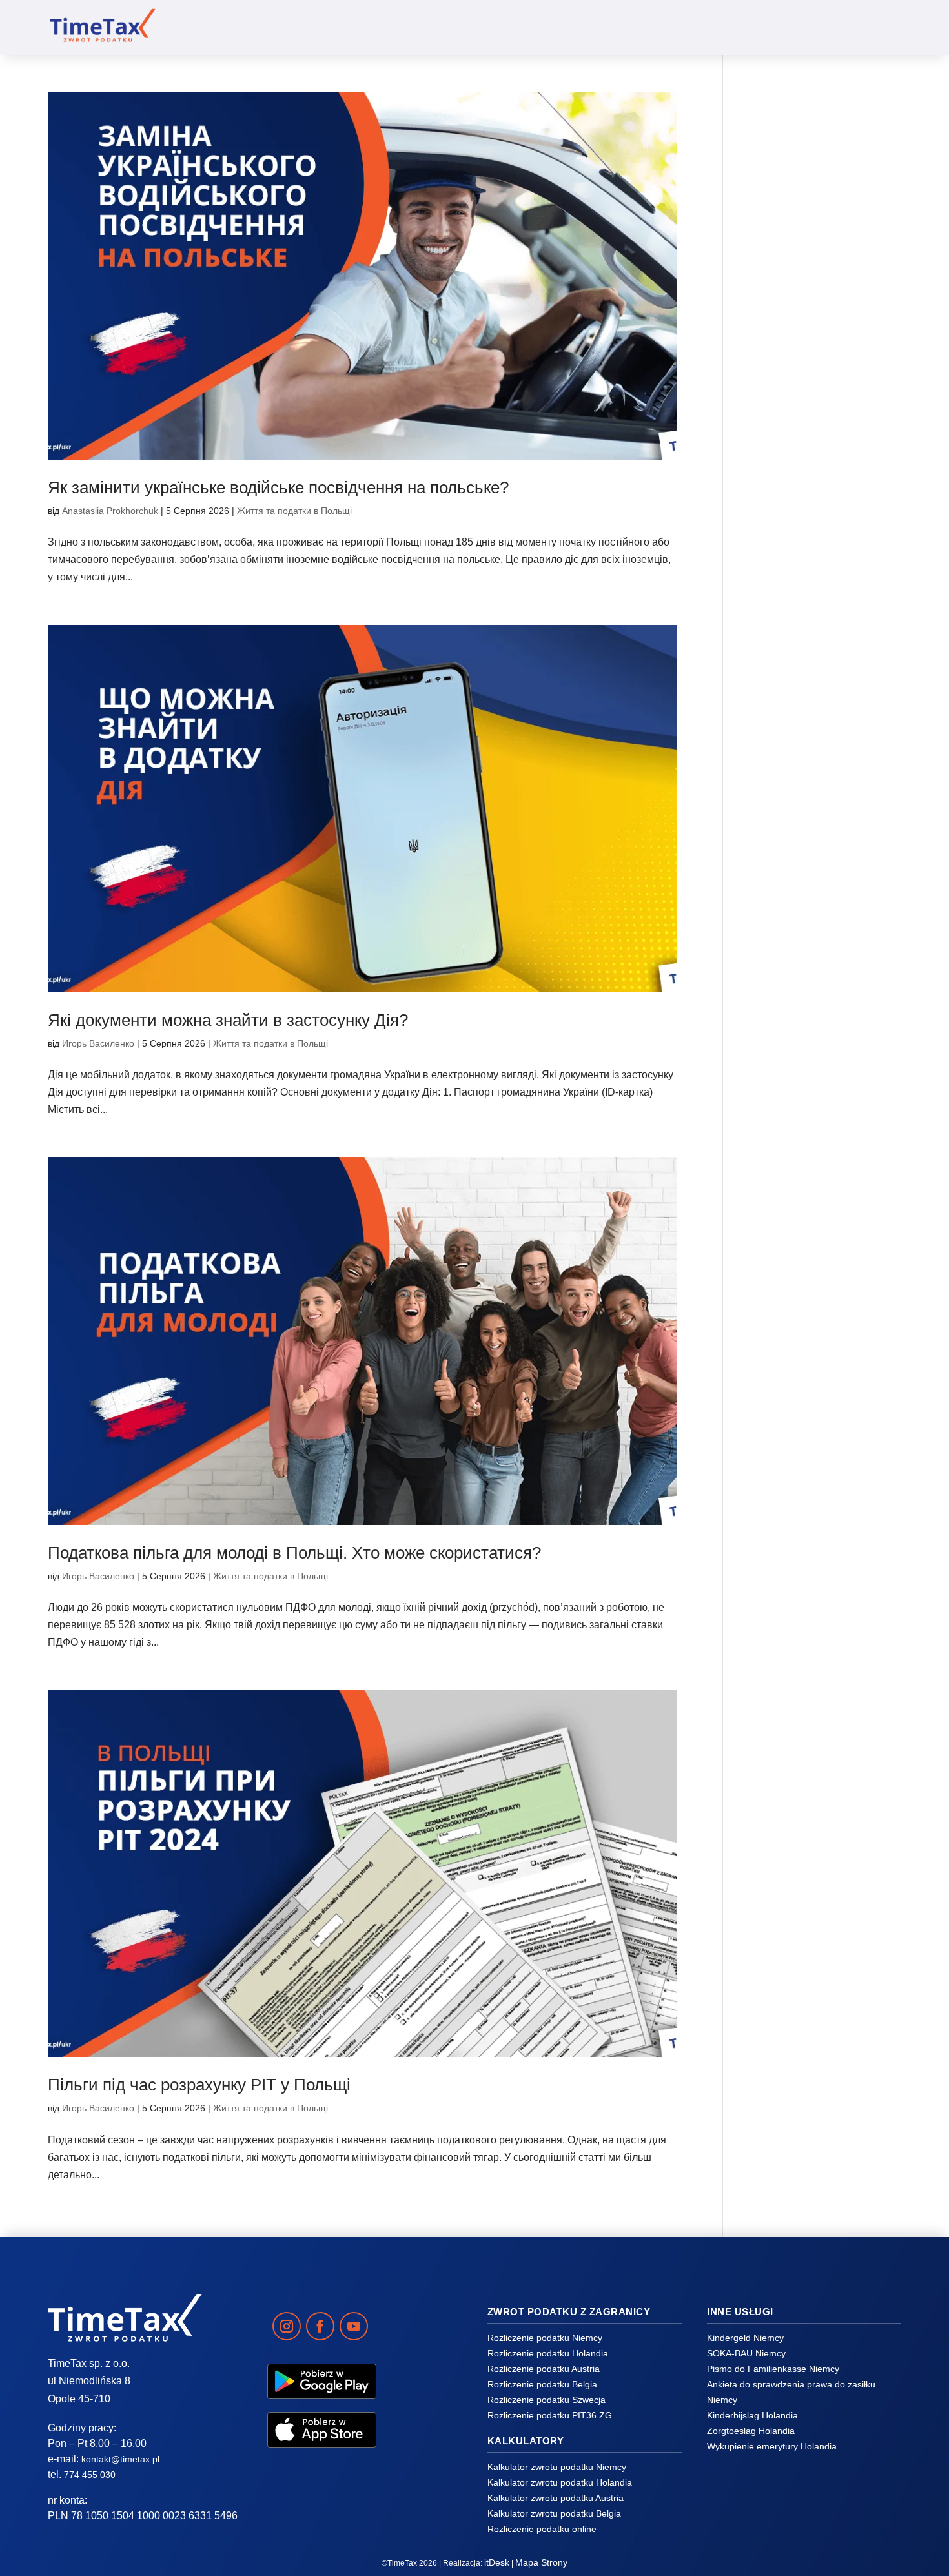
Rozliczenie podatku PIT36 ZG (550, 2415)
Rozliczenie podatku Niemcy (545, 2338)
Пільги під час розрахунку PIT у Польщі (199, 2085)
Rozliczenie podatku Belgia (542, 2384)
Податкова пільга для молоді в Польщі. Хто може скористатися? (294, 1553)
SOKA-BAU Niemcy (746, 2353)
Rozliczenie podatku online (542, 2529)
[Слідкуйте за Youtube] (354, 2326)
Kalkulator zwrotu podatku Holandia (560, 2482)
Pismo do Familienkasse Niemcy (773, 2369)
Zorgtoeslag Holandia (751, 2431)
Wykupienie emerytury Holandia (772, 2446)
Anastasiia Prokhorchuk (110, 511)
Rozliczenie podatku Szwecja (546, 2400)
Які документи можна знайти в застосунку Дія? (228, 1020)
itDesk (497, 2562)
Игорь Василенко (98, 1043)
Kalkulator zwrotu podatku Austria (556, 2498)
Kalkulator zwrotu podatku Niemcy (557, 2467)
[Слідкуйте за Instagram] (287, 2326)
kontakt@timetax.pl (120, 2459)
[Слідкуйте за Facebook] (320, 2326)
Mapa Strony (541, 2562)
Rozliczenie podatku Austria (544, 2369)
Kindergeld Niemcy (745, 2338)
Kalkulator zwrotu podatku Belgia (554, 2513)
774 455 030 (90, 2475)
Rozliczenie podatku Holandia (548, 2353)
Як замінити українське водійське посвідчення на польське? (278, 487)
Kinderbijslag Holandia (752, 2415)
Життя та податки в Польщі (294, 511)
